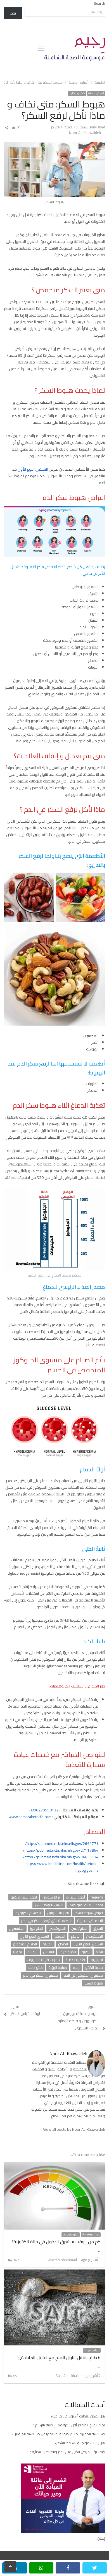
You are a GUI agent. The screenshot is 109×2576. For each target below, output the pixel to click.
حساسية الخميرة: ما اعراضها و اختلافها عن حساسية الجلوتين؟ (58, 2434)
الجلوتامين (79, 1928)
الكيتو (86, 1952)
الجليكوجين (94, 1936)
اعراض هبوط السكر (89, 1913)
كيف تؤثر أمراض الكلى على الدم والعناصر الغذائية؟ (68, 2452)
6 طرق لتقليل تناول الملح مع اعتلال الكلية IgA (59, 2357)
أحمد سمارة (76, 1897)
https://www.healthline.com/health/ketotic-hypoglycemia (62, 1867)
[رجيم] (75, 49)
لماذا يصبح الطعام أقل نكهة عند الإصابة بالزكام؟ (69, 2425)
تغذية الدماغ (75, 1960)
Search (99, 3)
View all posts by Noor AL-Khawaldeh (72, 2129)
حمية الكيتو (94, 1967)
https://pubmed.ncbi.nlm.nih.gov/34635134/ (61, 1857)
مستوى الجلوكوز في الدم (83, 1975)
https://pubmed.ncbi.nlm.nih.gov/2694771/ (62, 1844)
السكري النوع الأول (33, 469)
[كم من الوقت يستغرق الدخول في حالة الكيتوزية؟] (55, 2165)
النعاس (48, 1952)
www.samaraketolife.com (30, 1817)
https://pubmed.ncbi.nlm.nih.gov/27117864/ (61, 1850)
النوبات (32, 1952)
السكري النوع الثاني (88, 1944)
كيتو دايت (35, 1967)
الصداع (63, 1944)
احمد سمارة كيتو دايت (86, 1905)
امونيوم (97, 1960)
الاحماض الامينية (90, 1921)
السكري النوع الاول (34, 1936)
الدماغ (76, 1936)
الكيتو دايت (68, 1952)
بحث (13, 13)
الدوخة (60, 1936)
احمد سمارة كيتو (24, 1897)
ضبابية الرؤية (58, 1967)
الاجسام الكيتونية (29, 1913)
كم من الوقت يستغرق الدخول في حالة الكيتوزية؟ (56, 2242)
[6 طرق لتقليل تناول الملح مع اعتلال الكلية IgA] (55, 2273)
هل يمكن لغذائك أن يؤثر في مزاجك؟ (78, 2416)
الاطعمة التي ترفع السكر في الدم (46, 1921)
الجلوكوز (36, 1928)
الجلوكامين (57, 1928)
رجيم (76, 1967)
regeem (97, 1897)
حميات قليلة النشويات (43, 1960)
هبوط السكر (94, 1983)
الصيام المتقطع (25, 1944)
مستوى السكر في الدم (40, 1975)
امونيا (17, 1952)
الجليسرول (17, 1928)
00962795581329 (45, 1810)
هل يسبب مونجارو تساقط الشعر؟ (80, 2443)
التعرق (98, 1928)
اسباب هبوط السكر (49, 1905)
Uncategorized (91, 2235)
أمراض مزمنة (96, 94)
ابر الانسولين (52, 1897)
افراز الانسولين (58, 1913)
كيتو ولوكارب (77, 94)
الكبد (99, 1952)
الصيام (47, 1944)
